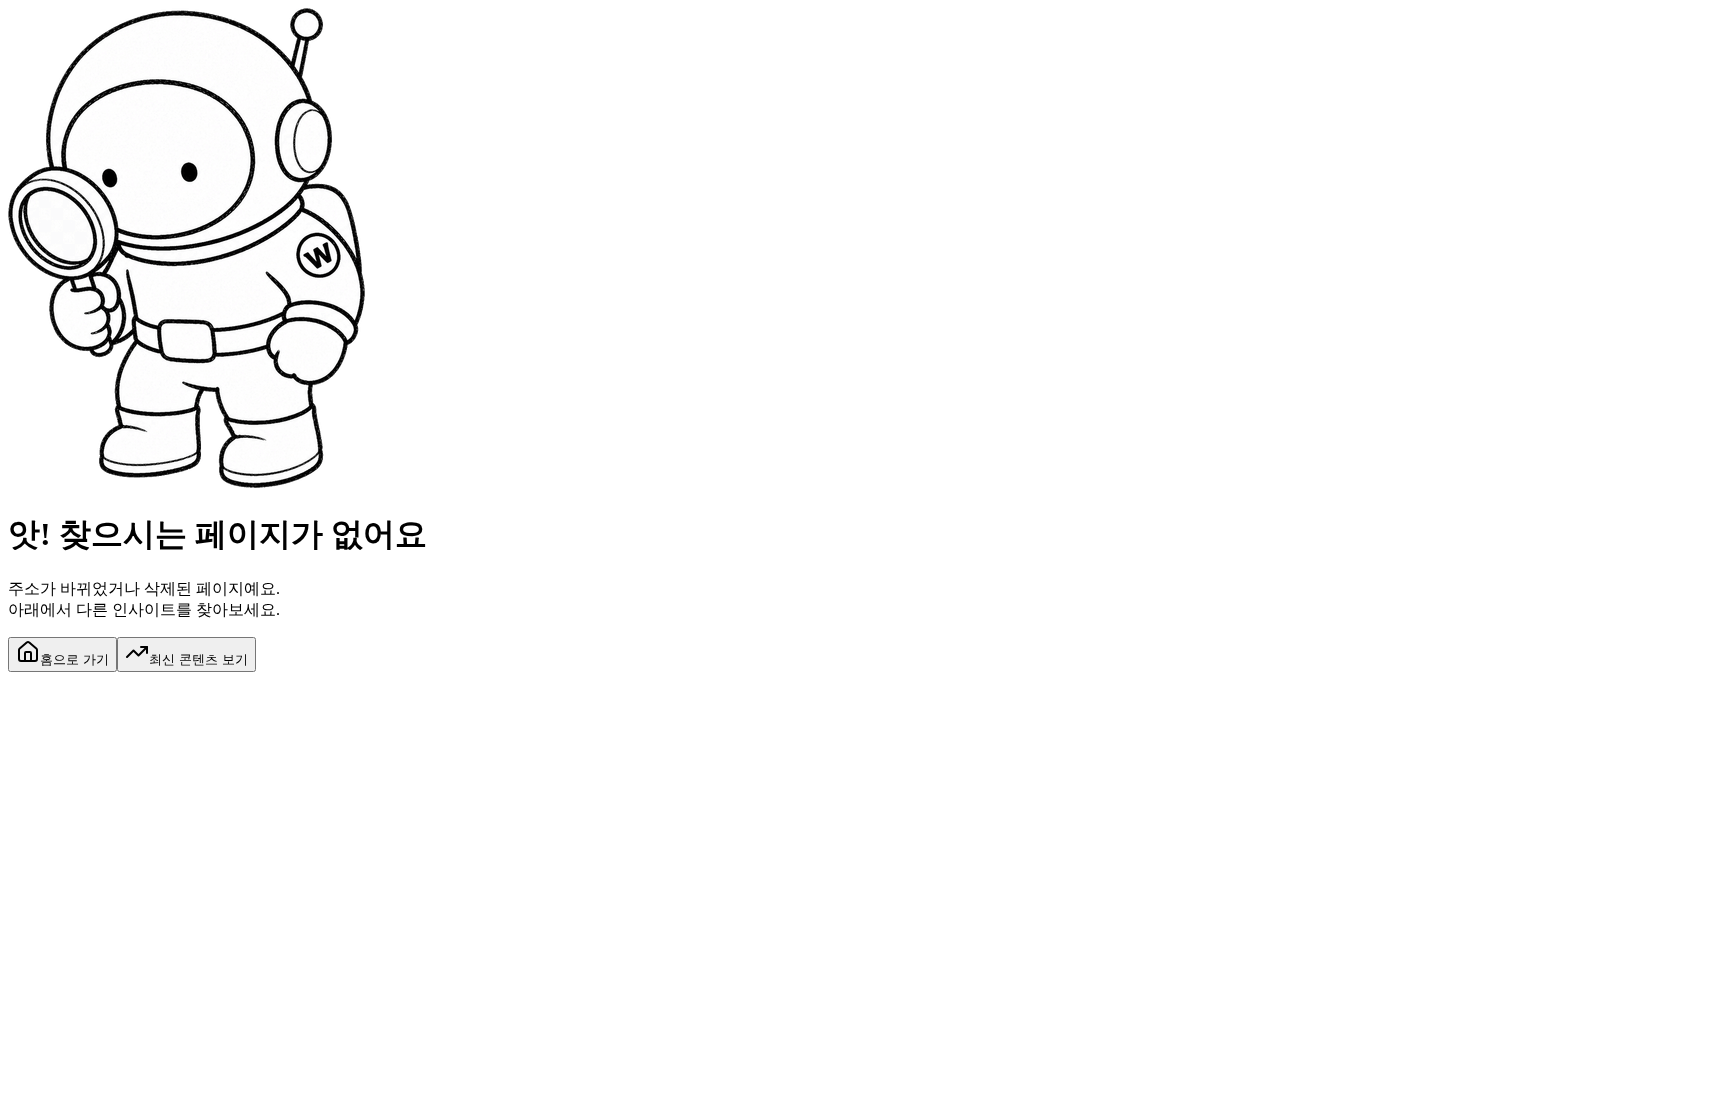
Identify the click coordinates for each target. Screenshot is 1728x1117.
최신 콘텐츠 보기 (198, 659)
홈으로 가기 (74, 659)
